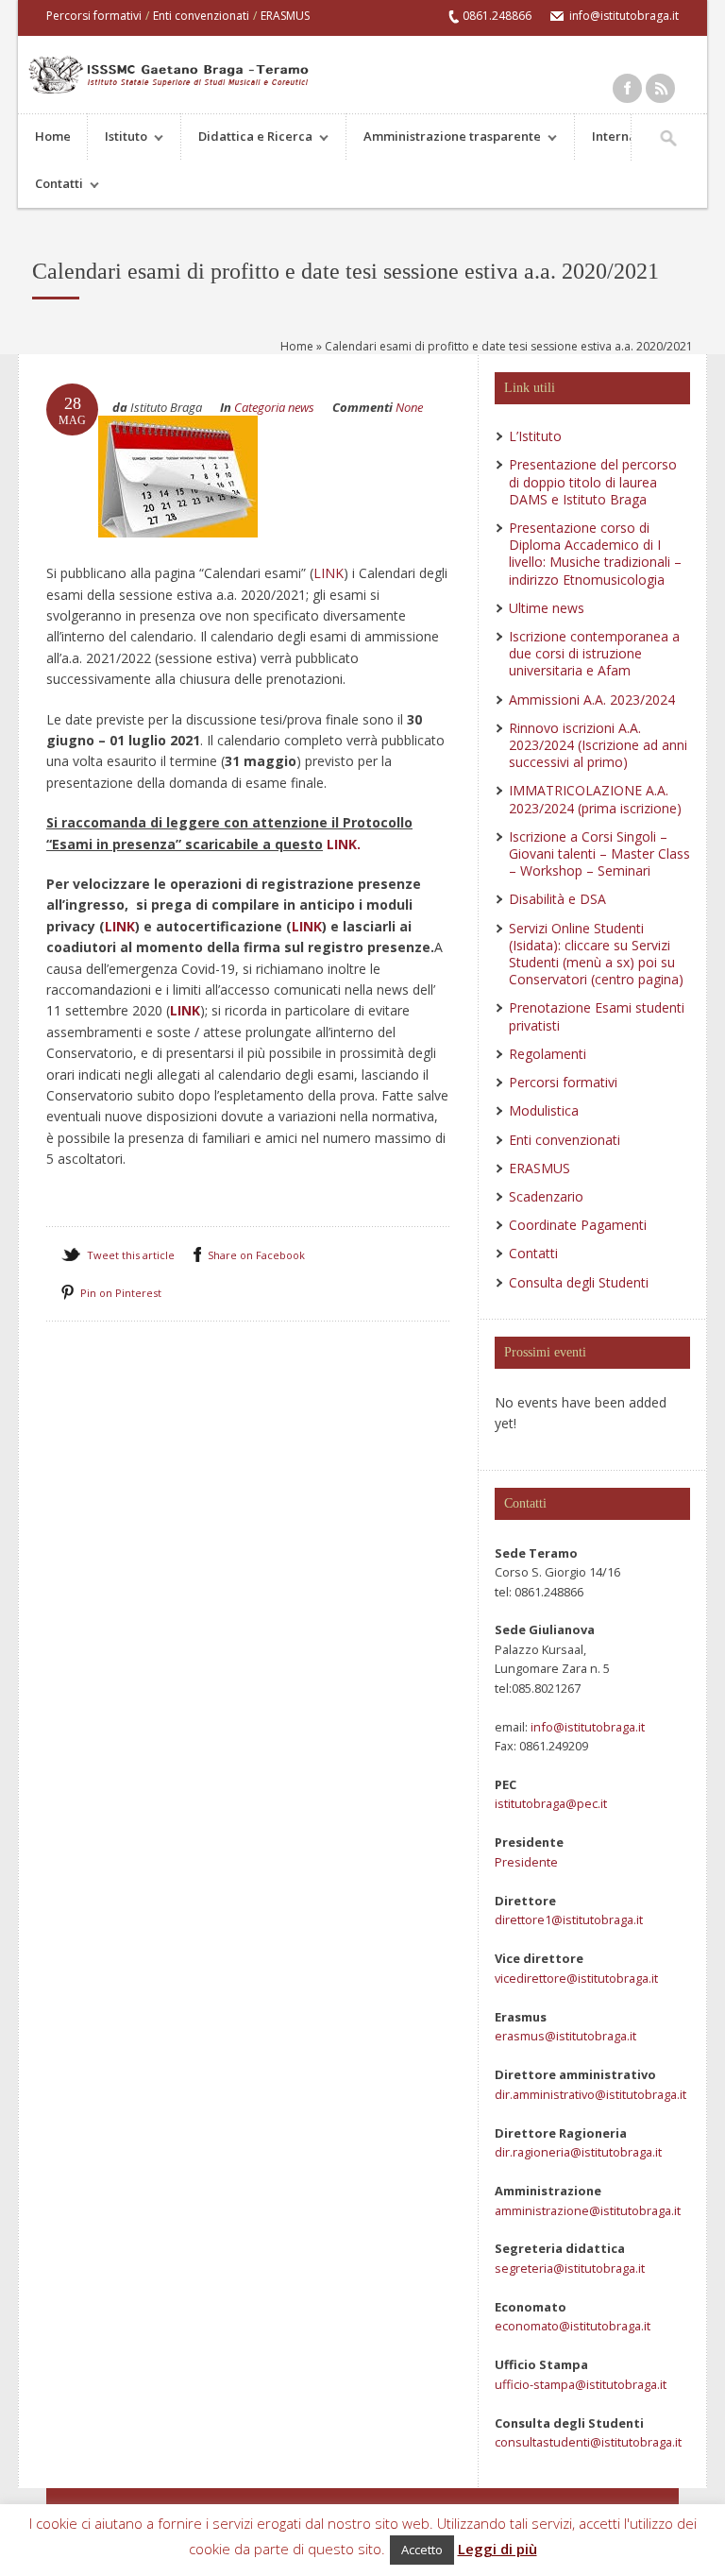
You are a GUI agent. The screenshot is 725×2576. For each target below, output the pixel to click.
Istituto (118, 138)
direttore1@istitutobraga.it (569, 1919)
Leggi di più (497, 2549)
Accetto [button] (422, 2550)
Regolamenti (548, 1054)
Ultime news (547, 608)
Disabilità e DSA (557, 899)
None (409, 407)
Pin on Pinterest (121, 1293)
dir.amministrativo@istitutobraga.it (590, 2094)
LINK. (344, 844)
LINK (329, 573)
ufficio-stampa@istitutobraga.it (581, 2384)
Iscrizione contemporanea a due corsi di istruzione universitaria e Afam (594, 653)
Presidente (526, 1862)
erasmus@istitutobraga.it (565, 2036)
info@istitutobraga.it (586, 1727)
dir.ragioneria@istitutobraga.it (578, 2152)
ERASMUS (285, 16)
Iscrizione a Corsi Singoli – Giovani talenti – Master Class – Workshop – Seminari (599, 853)
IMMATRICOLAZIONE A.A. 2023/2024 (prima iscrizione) (595, 799)
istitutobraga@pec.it (551, 1803)
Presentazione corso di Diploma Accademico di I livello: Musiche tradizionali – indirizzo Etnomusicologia (595, 554)
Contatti (51, 186)
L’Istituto (535, 436)
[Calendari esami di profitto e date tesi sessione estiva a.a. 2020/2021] (178, 555)
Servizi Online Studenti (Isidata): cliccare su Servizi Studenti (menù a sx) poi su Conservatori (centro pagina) (596, 954)
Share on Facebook (256, 1255)
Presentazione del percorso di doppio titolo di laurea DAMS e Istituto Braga (593, 481)
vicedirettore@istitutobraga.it (576, 1978)
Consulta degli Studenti (579, 1282)
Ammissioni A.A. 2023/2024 (592, 699)
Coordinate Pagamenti (578, 1225)
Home (53, 136)
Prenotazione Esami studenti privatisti (597, 1016)
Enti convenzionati (201, 16)
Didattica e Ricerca (247, 138)
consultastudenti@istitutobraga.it (588, 2442)
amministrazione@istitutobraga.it (588, 2210)
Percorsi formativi (94, 16)
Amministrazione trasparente (444, 138)
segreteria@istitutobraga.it (570, 2268)
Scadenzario (546, 1196)
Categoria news (274, 407)
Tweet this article (131, 1255)
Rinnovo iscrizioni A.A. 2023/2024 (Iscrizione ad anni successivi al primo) (598, 745)
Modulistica (544, 1110)
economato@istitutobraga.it (573, 2326)
